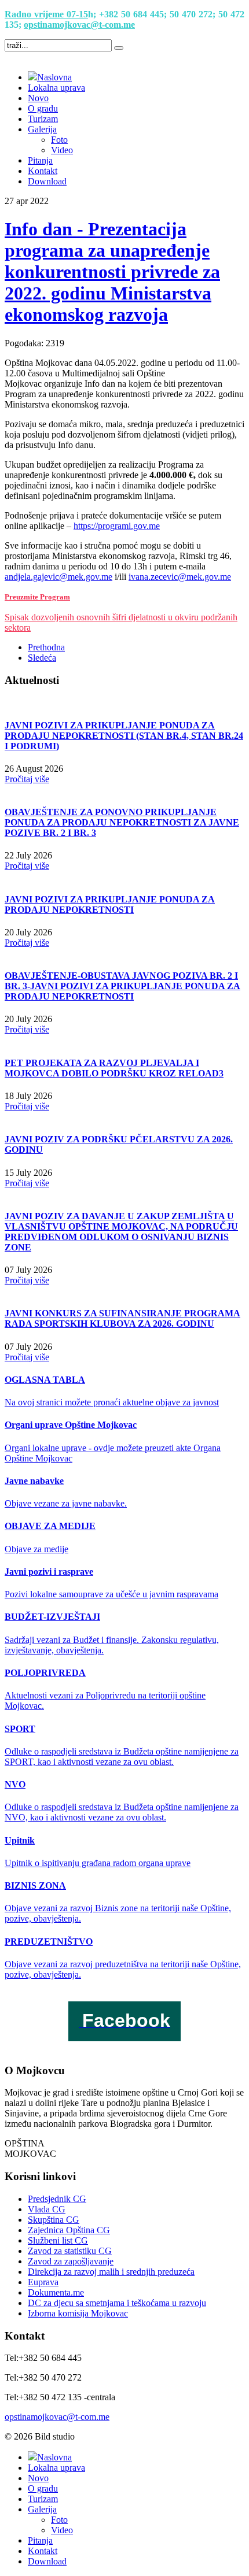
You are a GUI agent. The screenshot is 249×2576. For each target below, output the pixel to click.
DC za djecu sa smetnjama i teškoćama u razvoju (117, 2303)
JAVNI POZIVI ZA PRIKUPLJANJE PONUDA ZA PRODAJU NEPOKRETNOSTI (110, 904)
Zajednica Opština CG (69, 2230)
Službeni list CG (58, 2240)
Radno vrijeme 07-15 (46, 14)
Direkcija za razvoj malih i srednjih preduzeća (111, 2272)
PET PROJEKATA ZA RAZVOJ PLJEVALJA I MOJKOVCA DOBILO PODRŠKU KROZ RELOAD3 (114, 1068)
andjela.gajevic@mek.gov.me (58, 577)
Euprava (43, 2282)
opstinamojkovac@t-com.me (79, 25)
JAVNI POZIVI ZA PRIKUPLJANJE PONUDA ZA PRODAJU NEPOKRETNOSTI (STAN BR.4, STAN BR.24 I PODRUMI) (124, 736)
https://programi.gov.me (117, 526)
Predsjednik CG (57, 2199)
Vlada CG (47, 2209)
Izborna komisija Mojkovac (78, 2313)
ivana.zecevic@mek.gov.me (180, 577)
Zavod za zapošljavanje (71, 2261)
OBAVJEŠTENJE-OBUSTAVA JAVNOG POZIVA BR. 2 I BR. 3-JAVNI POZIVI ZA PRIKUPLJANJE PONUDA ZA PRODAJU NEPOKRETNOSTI (122, 986)
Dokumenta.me (56, 2292)
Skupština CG (54, 2220)
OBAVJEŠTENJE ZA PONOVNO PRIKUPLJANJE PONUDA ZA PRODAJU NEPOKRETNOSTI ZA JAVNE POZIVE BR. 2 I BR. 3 (122, 822)
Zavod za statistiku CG (70, 2251)
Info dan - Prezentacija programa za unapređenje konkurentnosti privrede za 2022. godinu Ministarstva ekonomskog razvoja (112, 272)
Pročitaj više (27, 779)
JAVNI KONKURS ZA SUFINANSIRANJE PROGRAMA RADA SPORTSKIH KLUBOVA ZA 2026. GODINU (122, 1318)
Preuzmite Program (37, 597)
